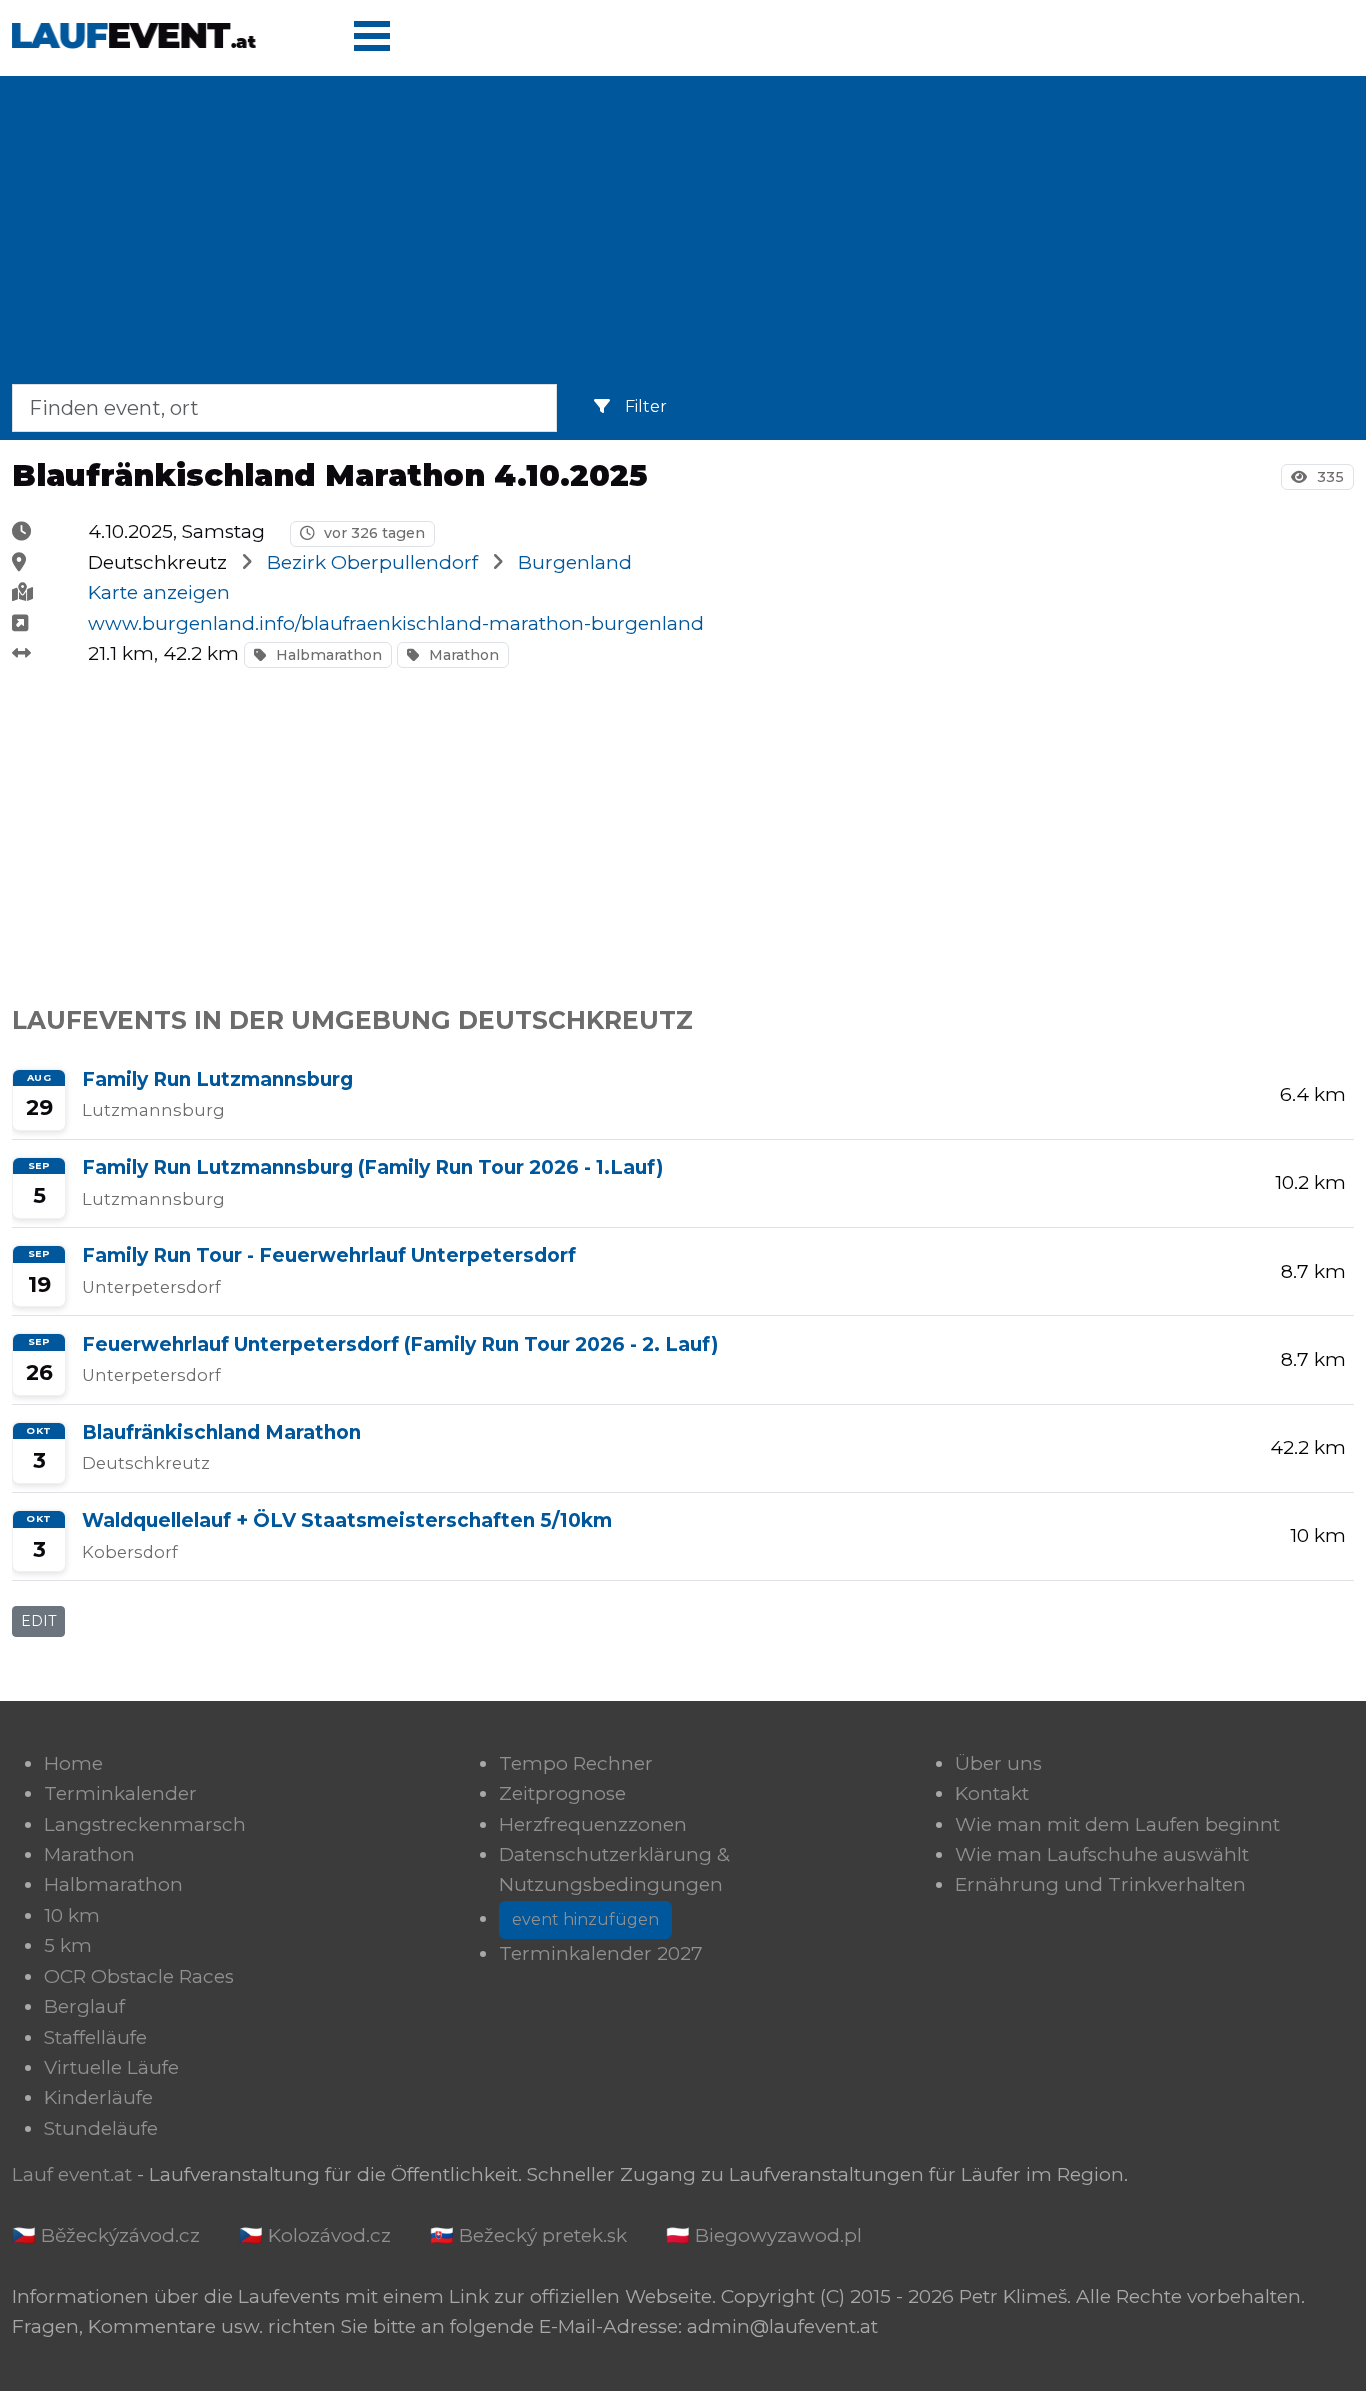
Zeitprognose (562, 1793)
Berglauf (84, 2006)
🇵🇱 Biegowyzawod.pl (764, 2235)
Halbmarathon (327, 655)
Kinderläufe (98, 2097)
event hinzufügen (585, 1919)
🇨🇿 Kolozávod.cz (315, 2235)
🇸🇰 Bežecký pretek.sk (528, 2235)
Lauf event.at (72, 2174)
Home (73, 1763)
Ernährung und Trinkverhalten (1100, 1884)
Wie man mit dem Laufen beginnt (1117, 1824)
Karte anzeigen (159, 592)
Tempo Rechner (576, 1763)
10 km (72, 1915)
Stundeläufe (101, 2128)
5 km (68, 1945)
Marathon (462, 655)
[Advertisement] (683, 234)
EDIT (38, 1621)
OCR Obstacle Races (139, 1976)
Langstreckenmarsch (145, 1824)
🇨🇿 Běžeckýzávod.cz (106, 2235)
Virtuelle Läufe (111, 2067)
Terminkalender (120, 1793)
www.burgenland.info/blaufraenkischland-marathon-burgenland (396, 623)
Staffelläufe (95, 2037)
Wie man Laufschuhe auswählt (1102, 1854)
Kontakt (992, 1793)
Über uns (998, 1763)
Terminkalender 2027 (601, 1953)
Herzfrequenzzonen (593, 1824)
